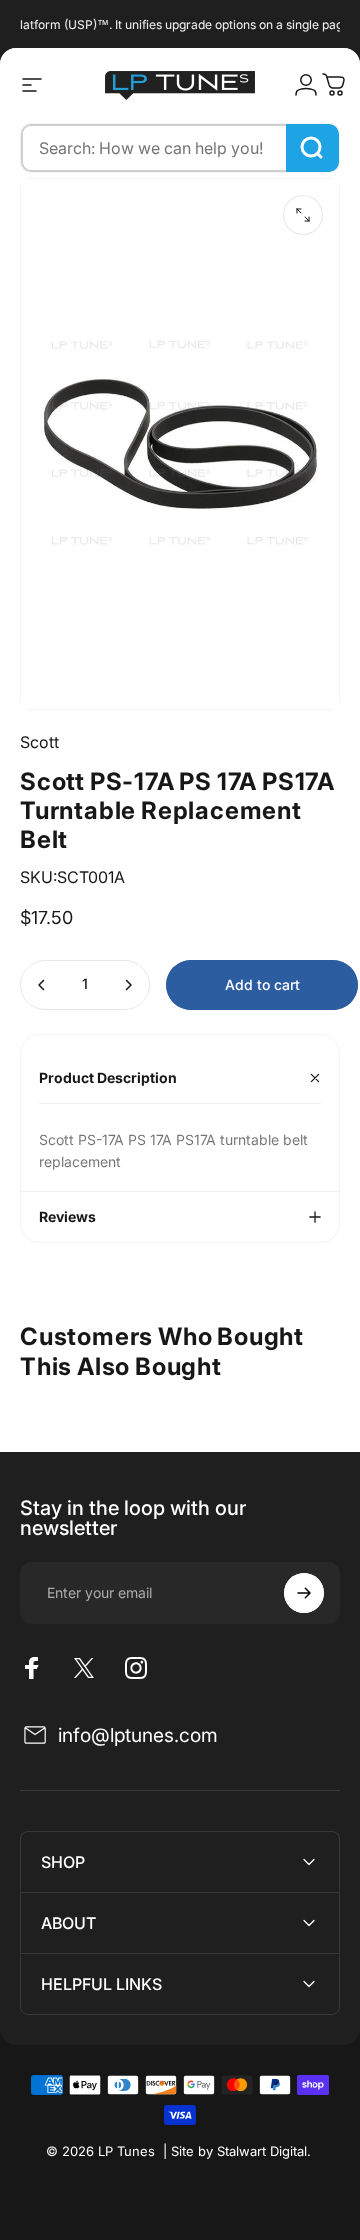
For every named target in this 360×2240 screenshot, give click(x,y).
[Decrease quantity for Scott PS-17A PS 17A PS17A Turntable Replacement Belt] (42, 985)
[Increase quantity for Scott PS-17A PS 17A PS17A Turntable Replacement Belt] (128, 985)
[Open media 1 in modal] (303, 215)
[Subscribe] (304, 1593)
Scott (39, 742)
